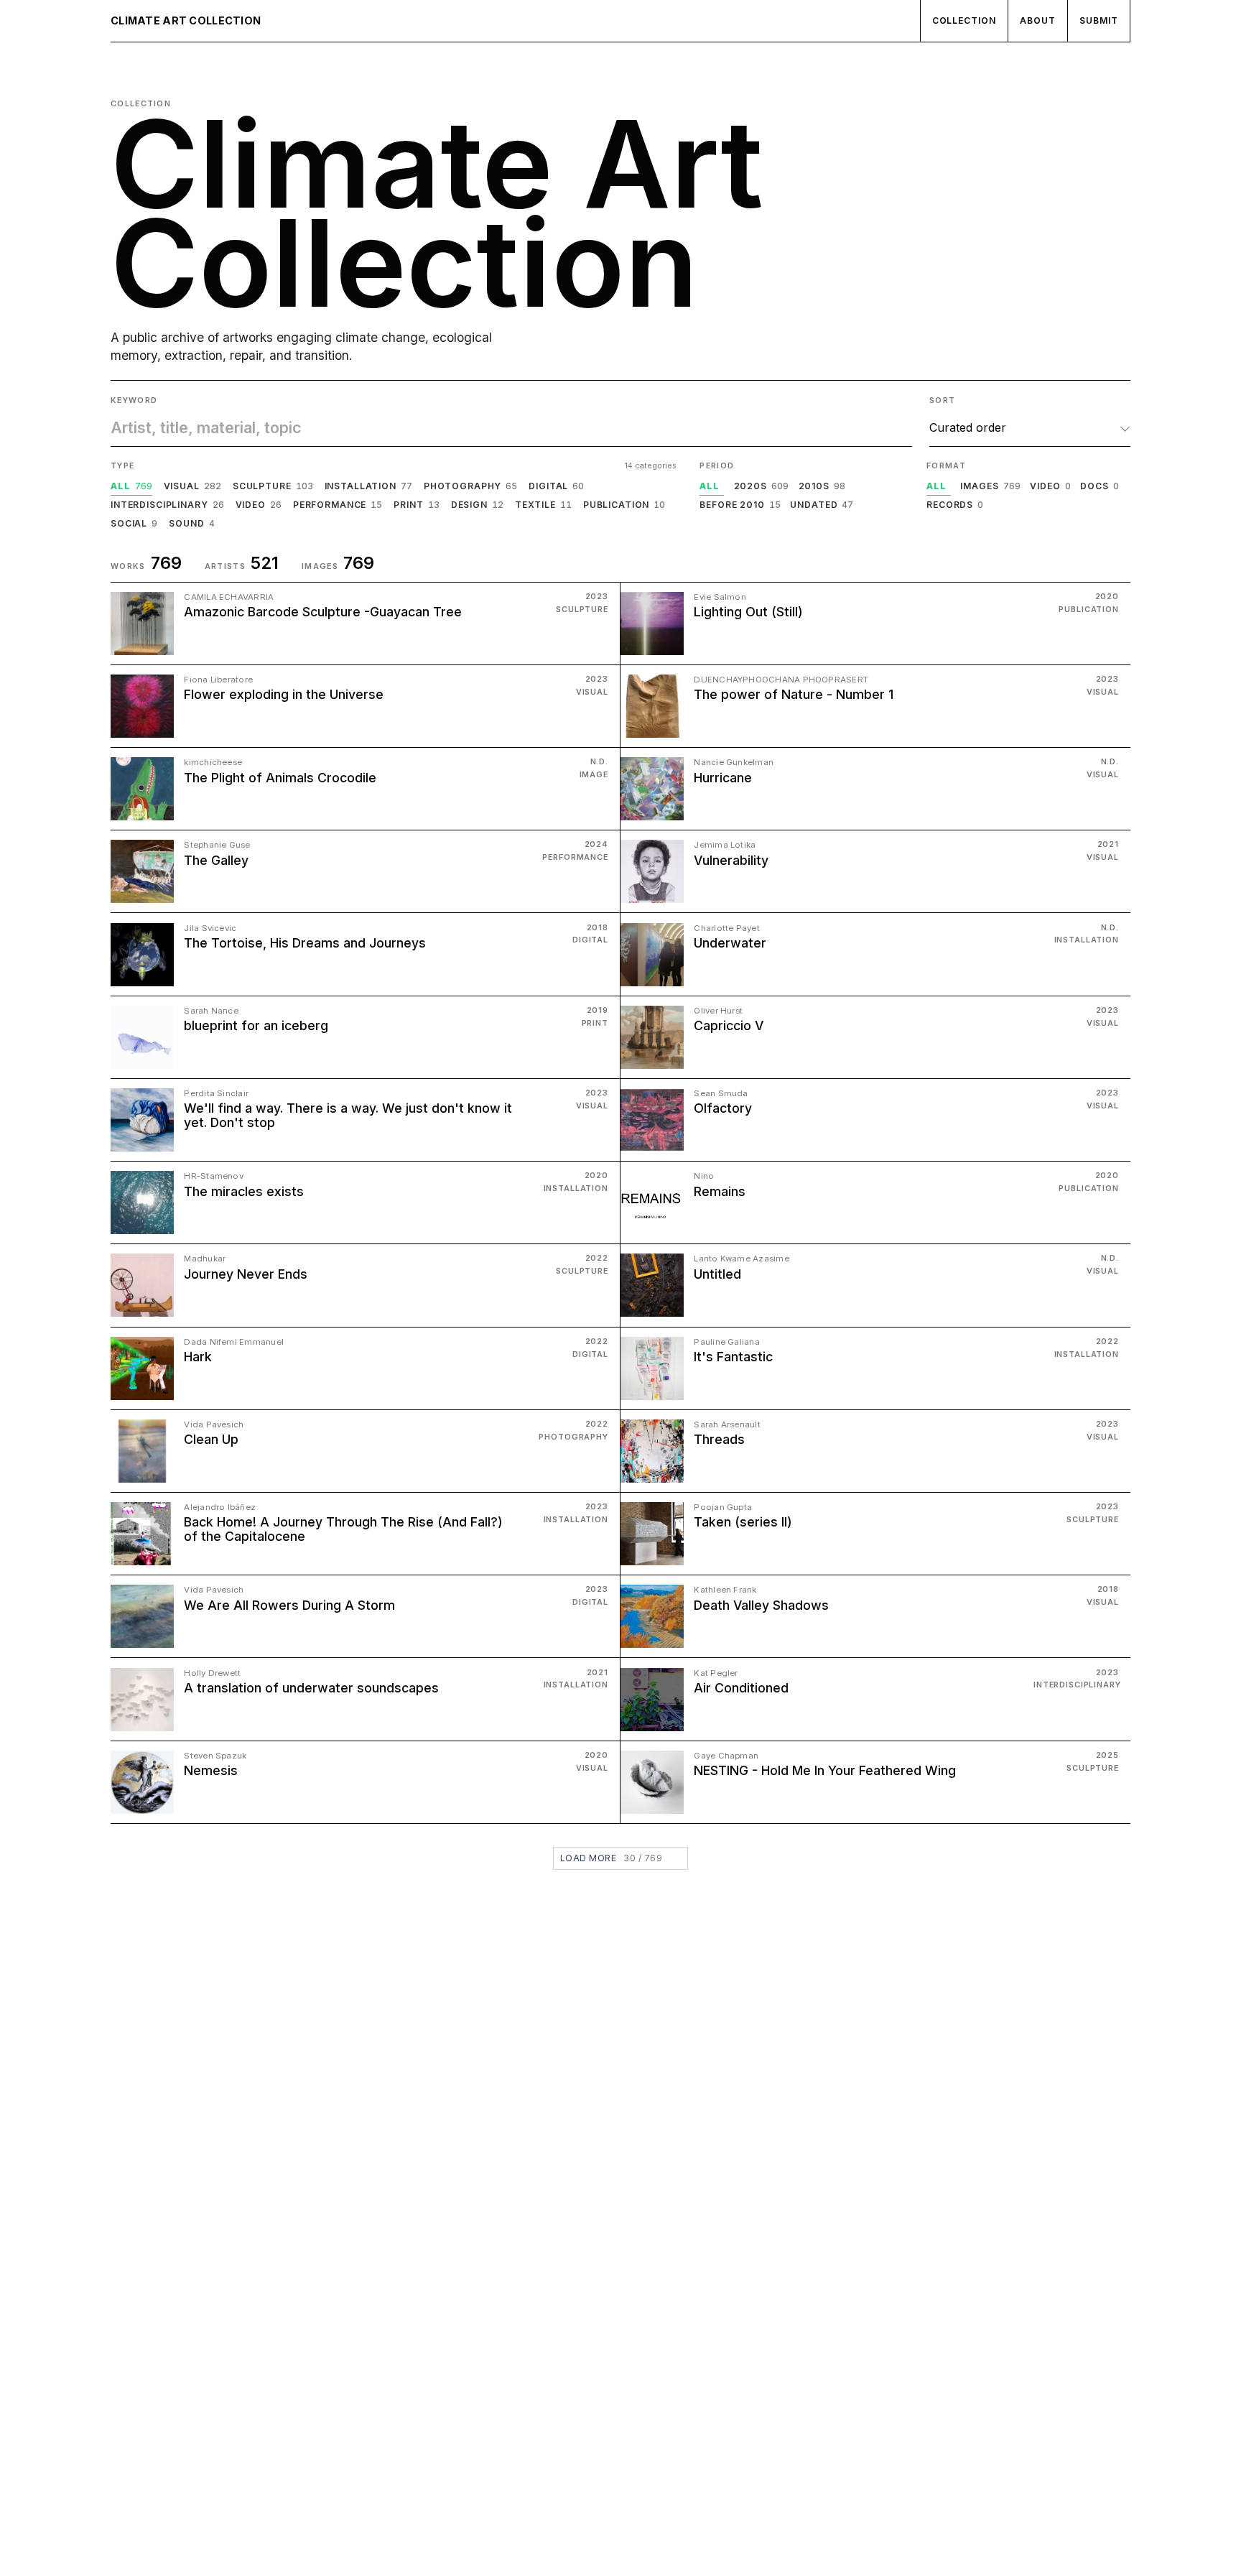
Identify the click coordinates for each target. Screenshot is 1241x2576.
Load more (611, 1858)
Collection (965, 20)
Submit (1099, 20)
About (1038, 20)
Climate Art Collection (186, 20)
